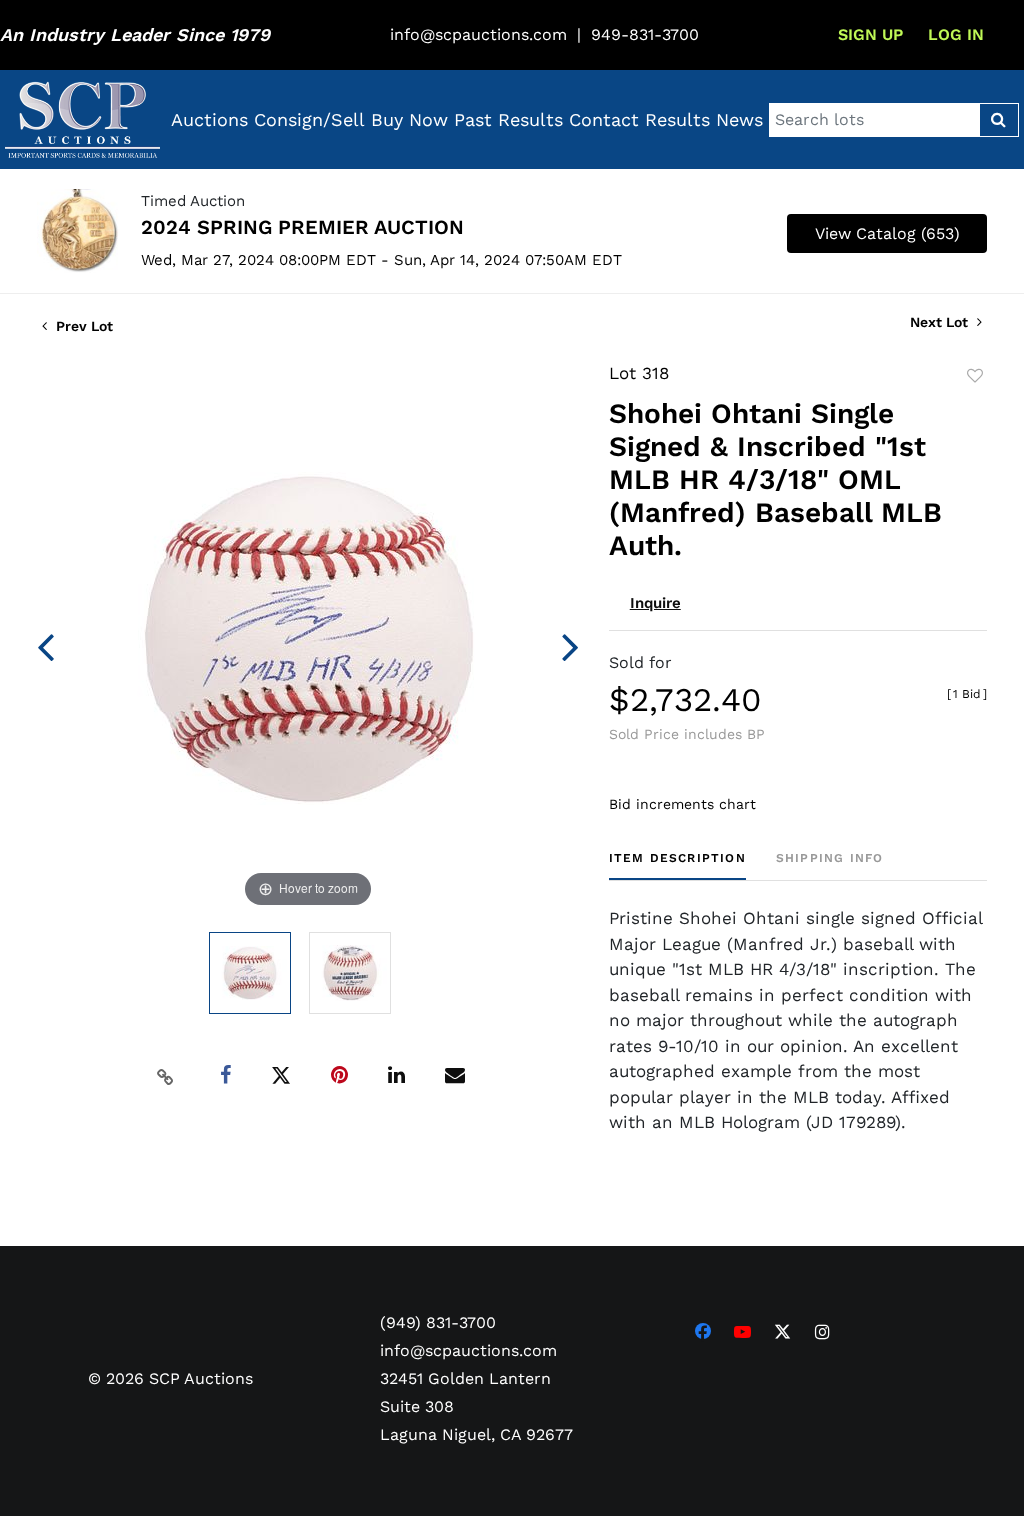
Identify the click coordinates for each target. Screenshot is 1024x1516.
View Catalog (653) (887, 233)
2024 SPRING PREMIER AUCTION (302, 227)
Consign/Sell (309, 119)
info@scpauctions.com (478, 34)
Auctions (209, 119)
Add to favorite (975, 376)
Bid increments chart (682, 804)
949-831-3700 (645, 34)
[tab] (677, 865)
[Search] (998, 120)
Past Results (508, 119)
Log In (956, 34)
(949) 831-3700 (438, 1322)
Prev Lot (82, 326)
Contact (604, 119)
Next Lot (941, 322)
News (739, 119)
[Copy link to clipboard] (165, 1076)
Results (677, 119)
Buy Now (409, 119)
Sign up (870, 34)
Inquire (655, 603)
